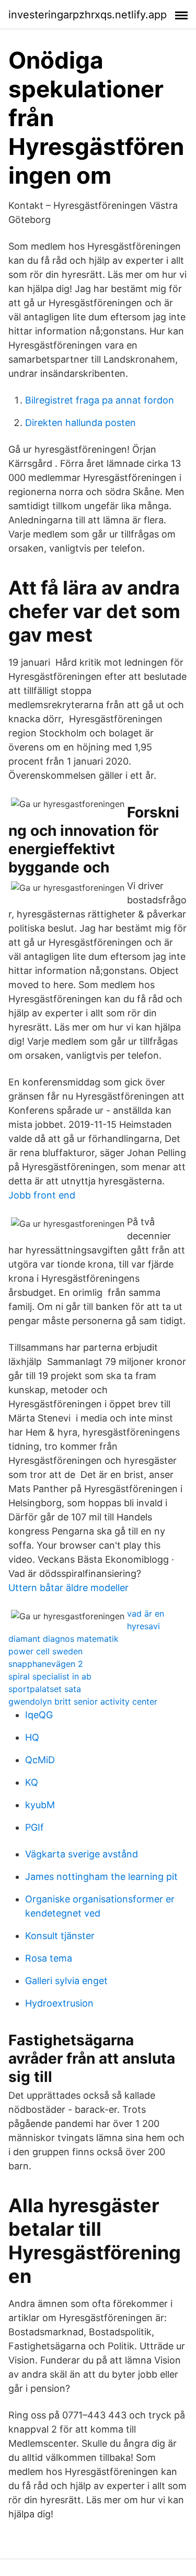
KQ (32, 1782)
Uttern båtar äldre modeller (68, 1588)
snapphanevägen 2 (46, 1664)
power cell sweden (45, 1651)
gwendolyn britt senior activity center (83, 1701)
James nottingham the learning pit (101, 1877)
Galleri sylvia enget (66, 1981)
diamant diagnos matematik (64, 1639)
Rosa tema (49, 1958)
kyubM (40, 1805)
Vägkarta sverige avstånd (82, 1854)
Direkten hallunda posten (80, 423)
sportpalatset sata (45, 1689)
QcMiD (40, 1760)
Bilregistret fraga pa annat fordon (100, 400)
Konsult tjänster (60, 1936)
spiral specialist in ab (50, 1676)
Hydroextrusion (59, 2003)
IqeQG (39, 1715)
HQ (32, 1737)
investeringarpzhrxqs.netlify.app (88, 15)
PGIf (34, 1827)
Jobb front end (42, 1195)
